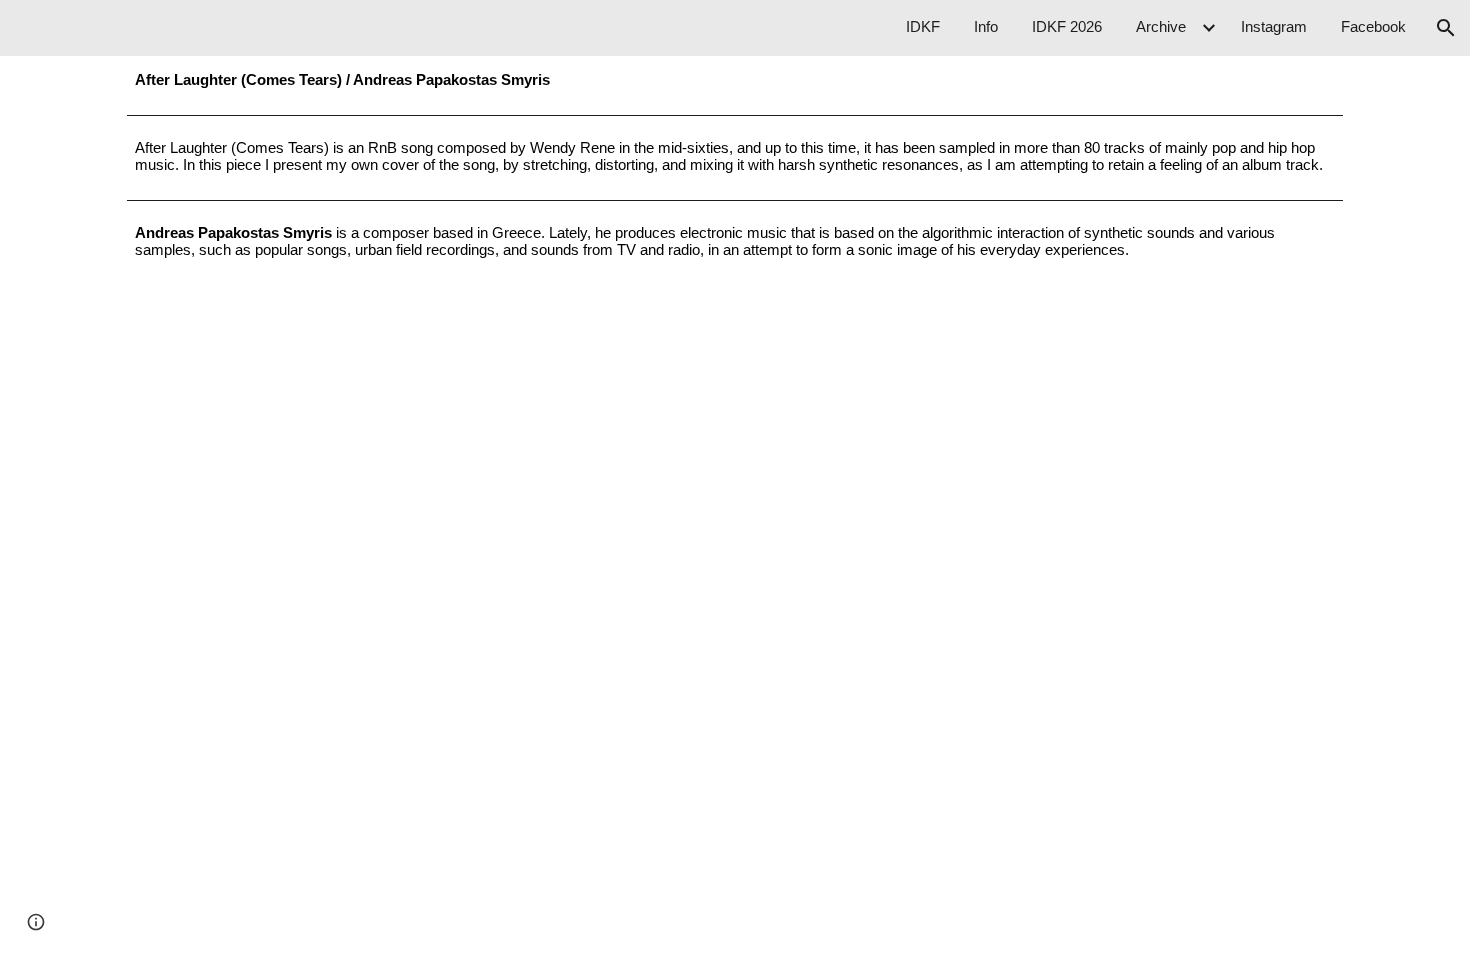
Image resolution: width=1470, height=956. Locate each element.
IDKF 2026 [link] (1067, 27)
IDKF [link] (923, 27)
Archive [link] (1161, 27)
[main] (735, 81)
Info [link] (986, 27)
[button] (1446, 28)
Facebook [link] (1373, 27)
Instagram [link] (1274, 27)
